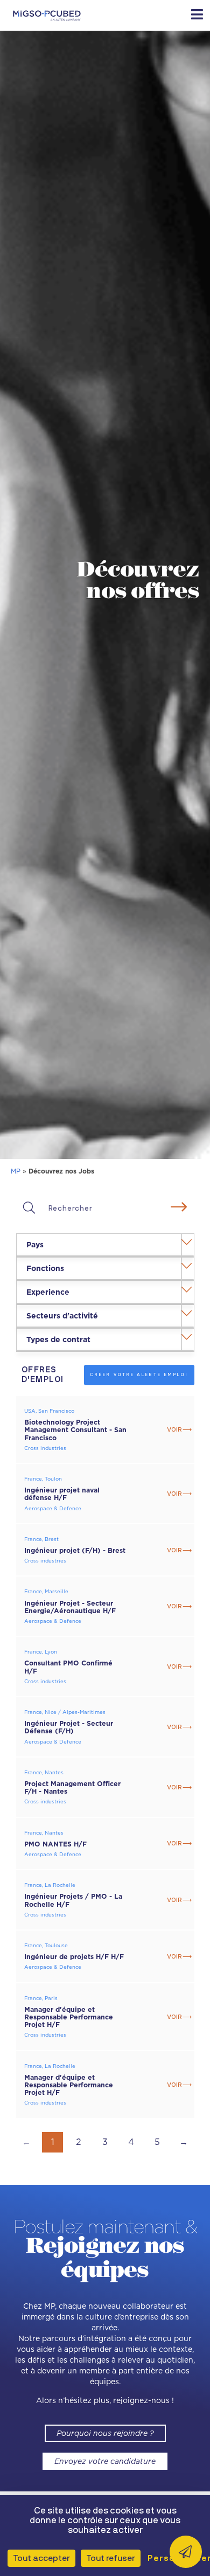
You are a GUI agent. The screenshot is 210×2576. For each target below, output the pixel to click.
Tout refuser (111, 2558)
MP (16, 1171)
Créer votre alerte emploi (139, 1374)
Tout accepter (41, 2558)
